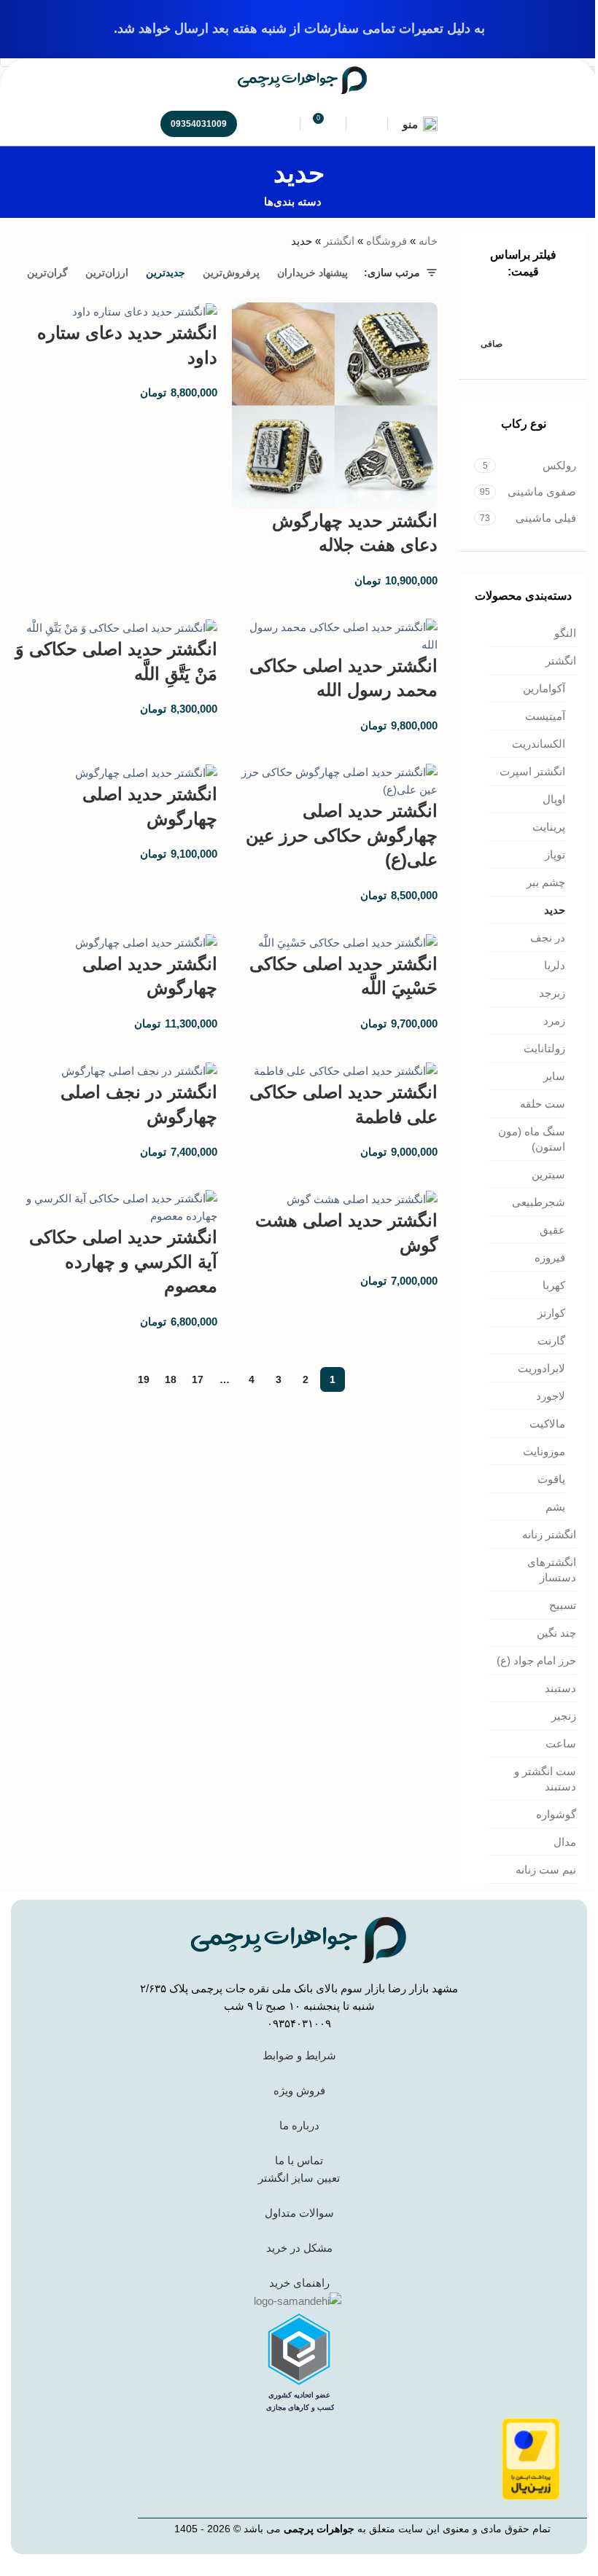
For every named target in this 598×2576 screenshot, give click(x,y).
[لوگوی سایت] (303, 79)
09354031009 (199, 124)
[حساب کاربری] (367, 124)
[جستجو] (279, 124)
